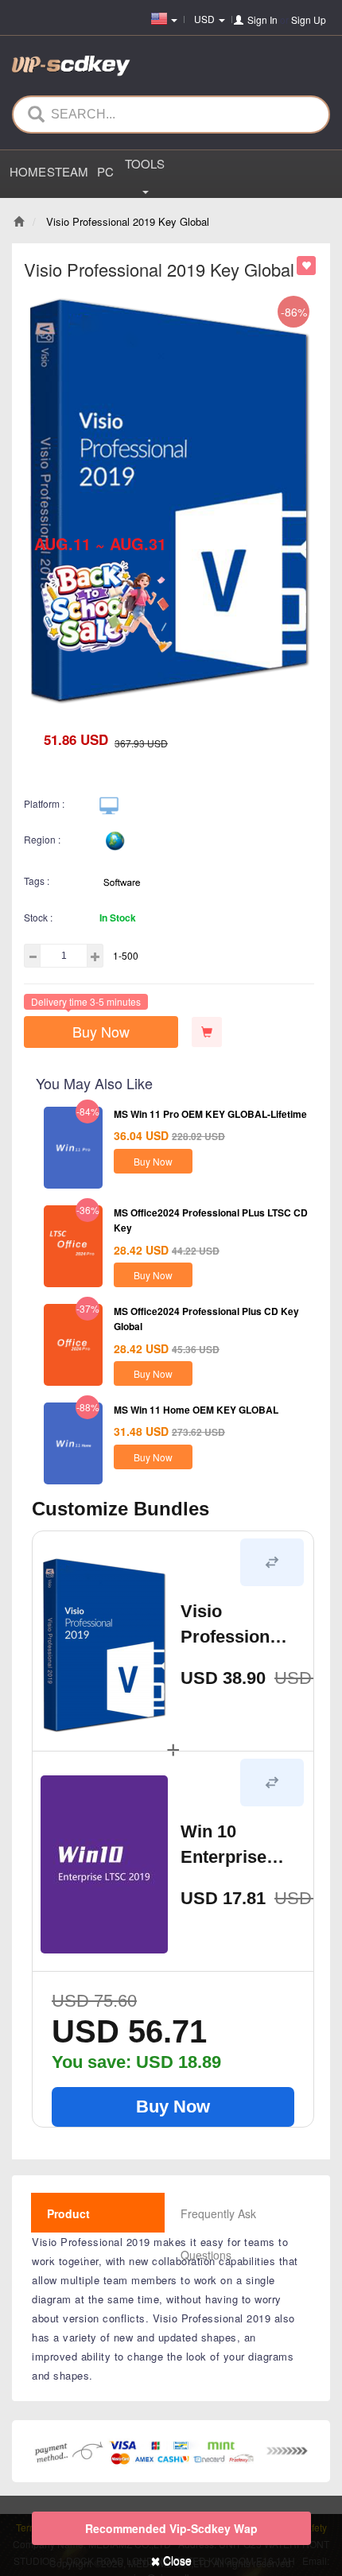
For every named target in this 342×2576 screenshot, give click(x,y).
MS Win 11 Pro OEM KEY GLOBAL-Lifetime (210, 1114)
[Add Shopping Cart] (207, 1032)
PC (105, 171)
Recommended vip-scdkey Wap (171, 2528)
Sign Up (309, 19)
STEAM (66, 171)
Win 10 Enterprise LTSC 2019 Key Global (225, 1846)
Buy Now (101, 1031)
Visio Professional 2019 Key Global (232, 1626)
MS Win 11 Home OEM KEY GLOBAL (196, 1410)
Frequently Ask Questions (218, 2234)
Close (176, 2560)
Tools (145, 163)
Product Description (78, 2234)
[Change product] (272, 1562)
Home (28, 171)
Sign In (262, 19)
